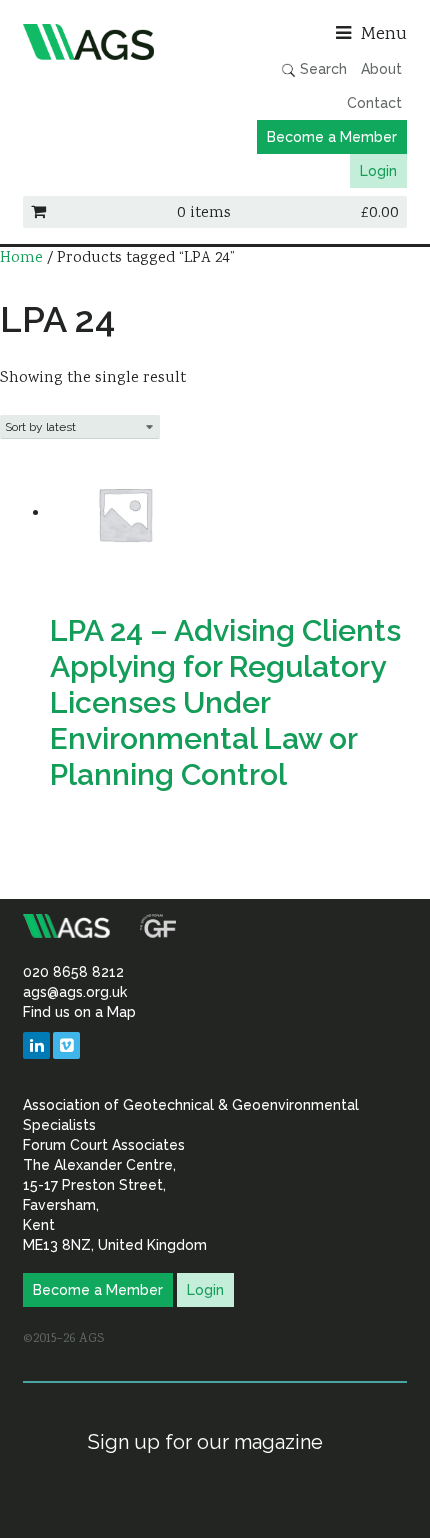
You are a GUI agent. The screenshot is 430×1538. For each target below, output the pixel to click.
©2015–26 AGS (63, 1339)
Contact (374, 103)
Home (21, 258)
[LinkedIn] (36, 1045)
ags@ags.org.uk (75, 992)
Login (378, 171)
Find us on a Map (79, 1012)
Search (321, 69)
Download (93, 834)
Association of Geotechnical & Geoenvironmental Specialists (114, 42)
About (381, 69)
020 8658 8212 (73, 972)
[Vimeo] (66, 1045)
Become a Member (332, 137)
